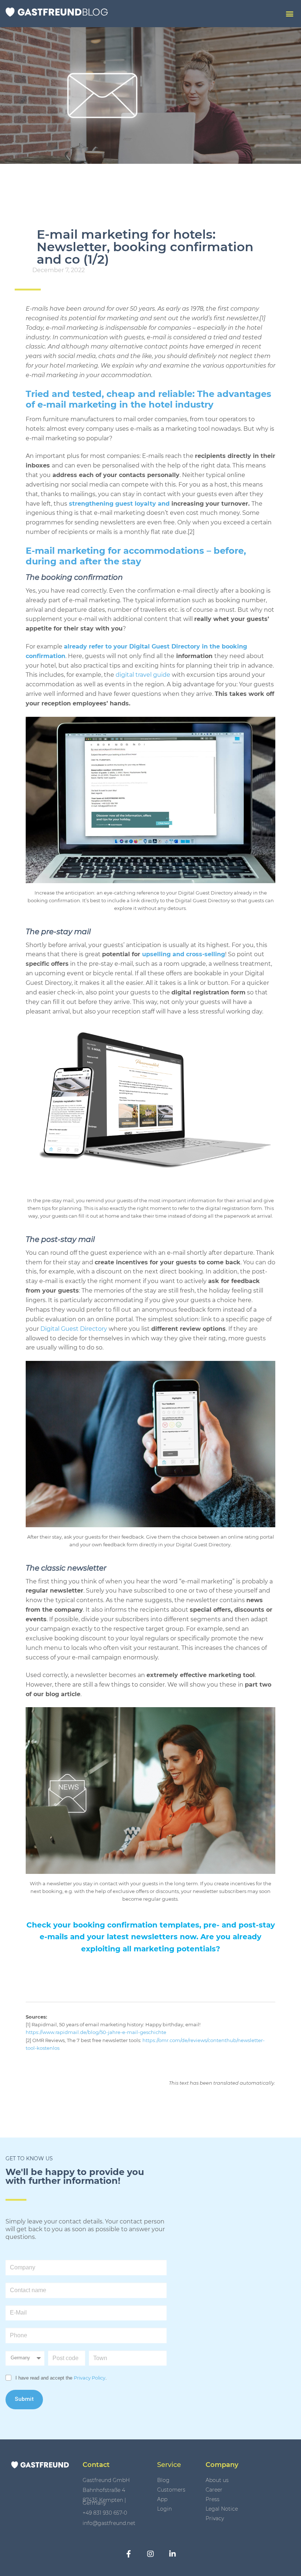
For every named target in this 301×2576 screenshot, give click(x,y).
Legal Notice (222, 2509)
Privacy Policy (90, 2378)
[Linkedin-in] (173, 2554)
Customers (171, 2490)
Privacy (215, 2518)
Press (213, 2499)
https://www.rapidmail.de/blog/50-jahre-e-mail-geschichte (96, 2032)
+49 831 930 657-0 (105, 2513)
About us (217, 2480)
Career (214, 2490)
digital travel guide (144, 675)
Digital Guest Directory (74, 1329)
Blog (163, 2480)
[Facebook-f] (128, 2554)
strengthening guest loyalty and (119, 504)
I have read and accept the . (61, 2378)
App (162, 2499)
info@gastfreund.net (109, 2523)
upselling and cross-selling (184, 954)
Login (164, 2509)
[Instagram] (150, 2554)
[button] (289, 14)
